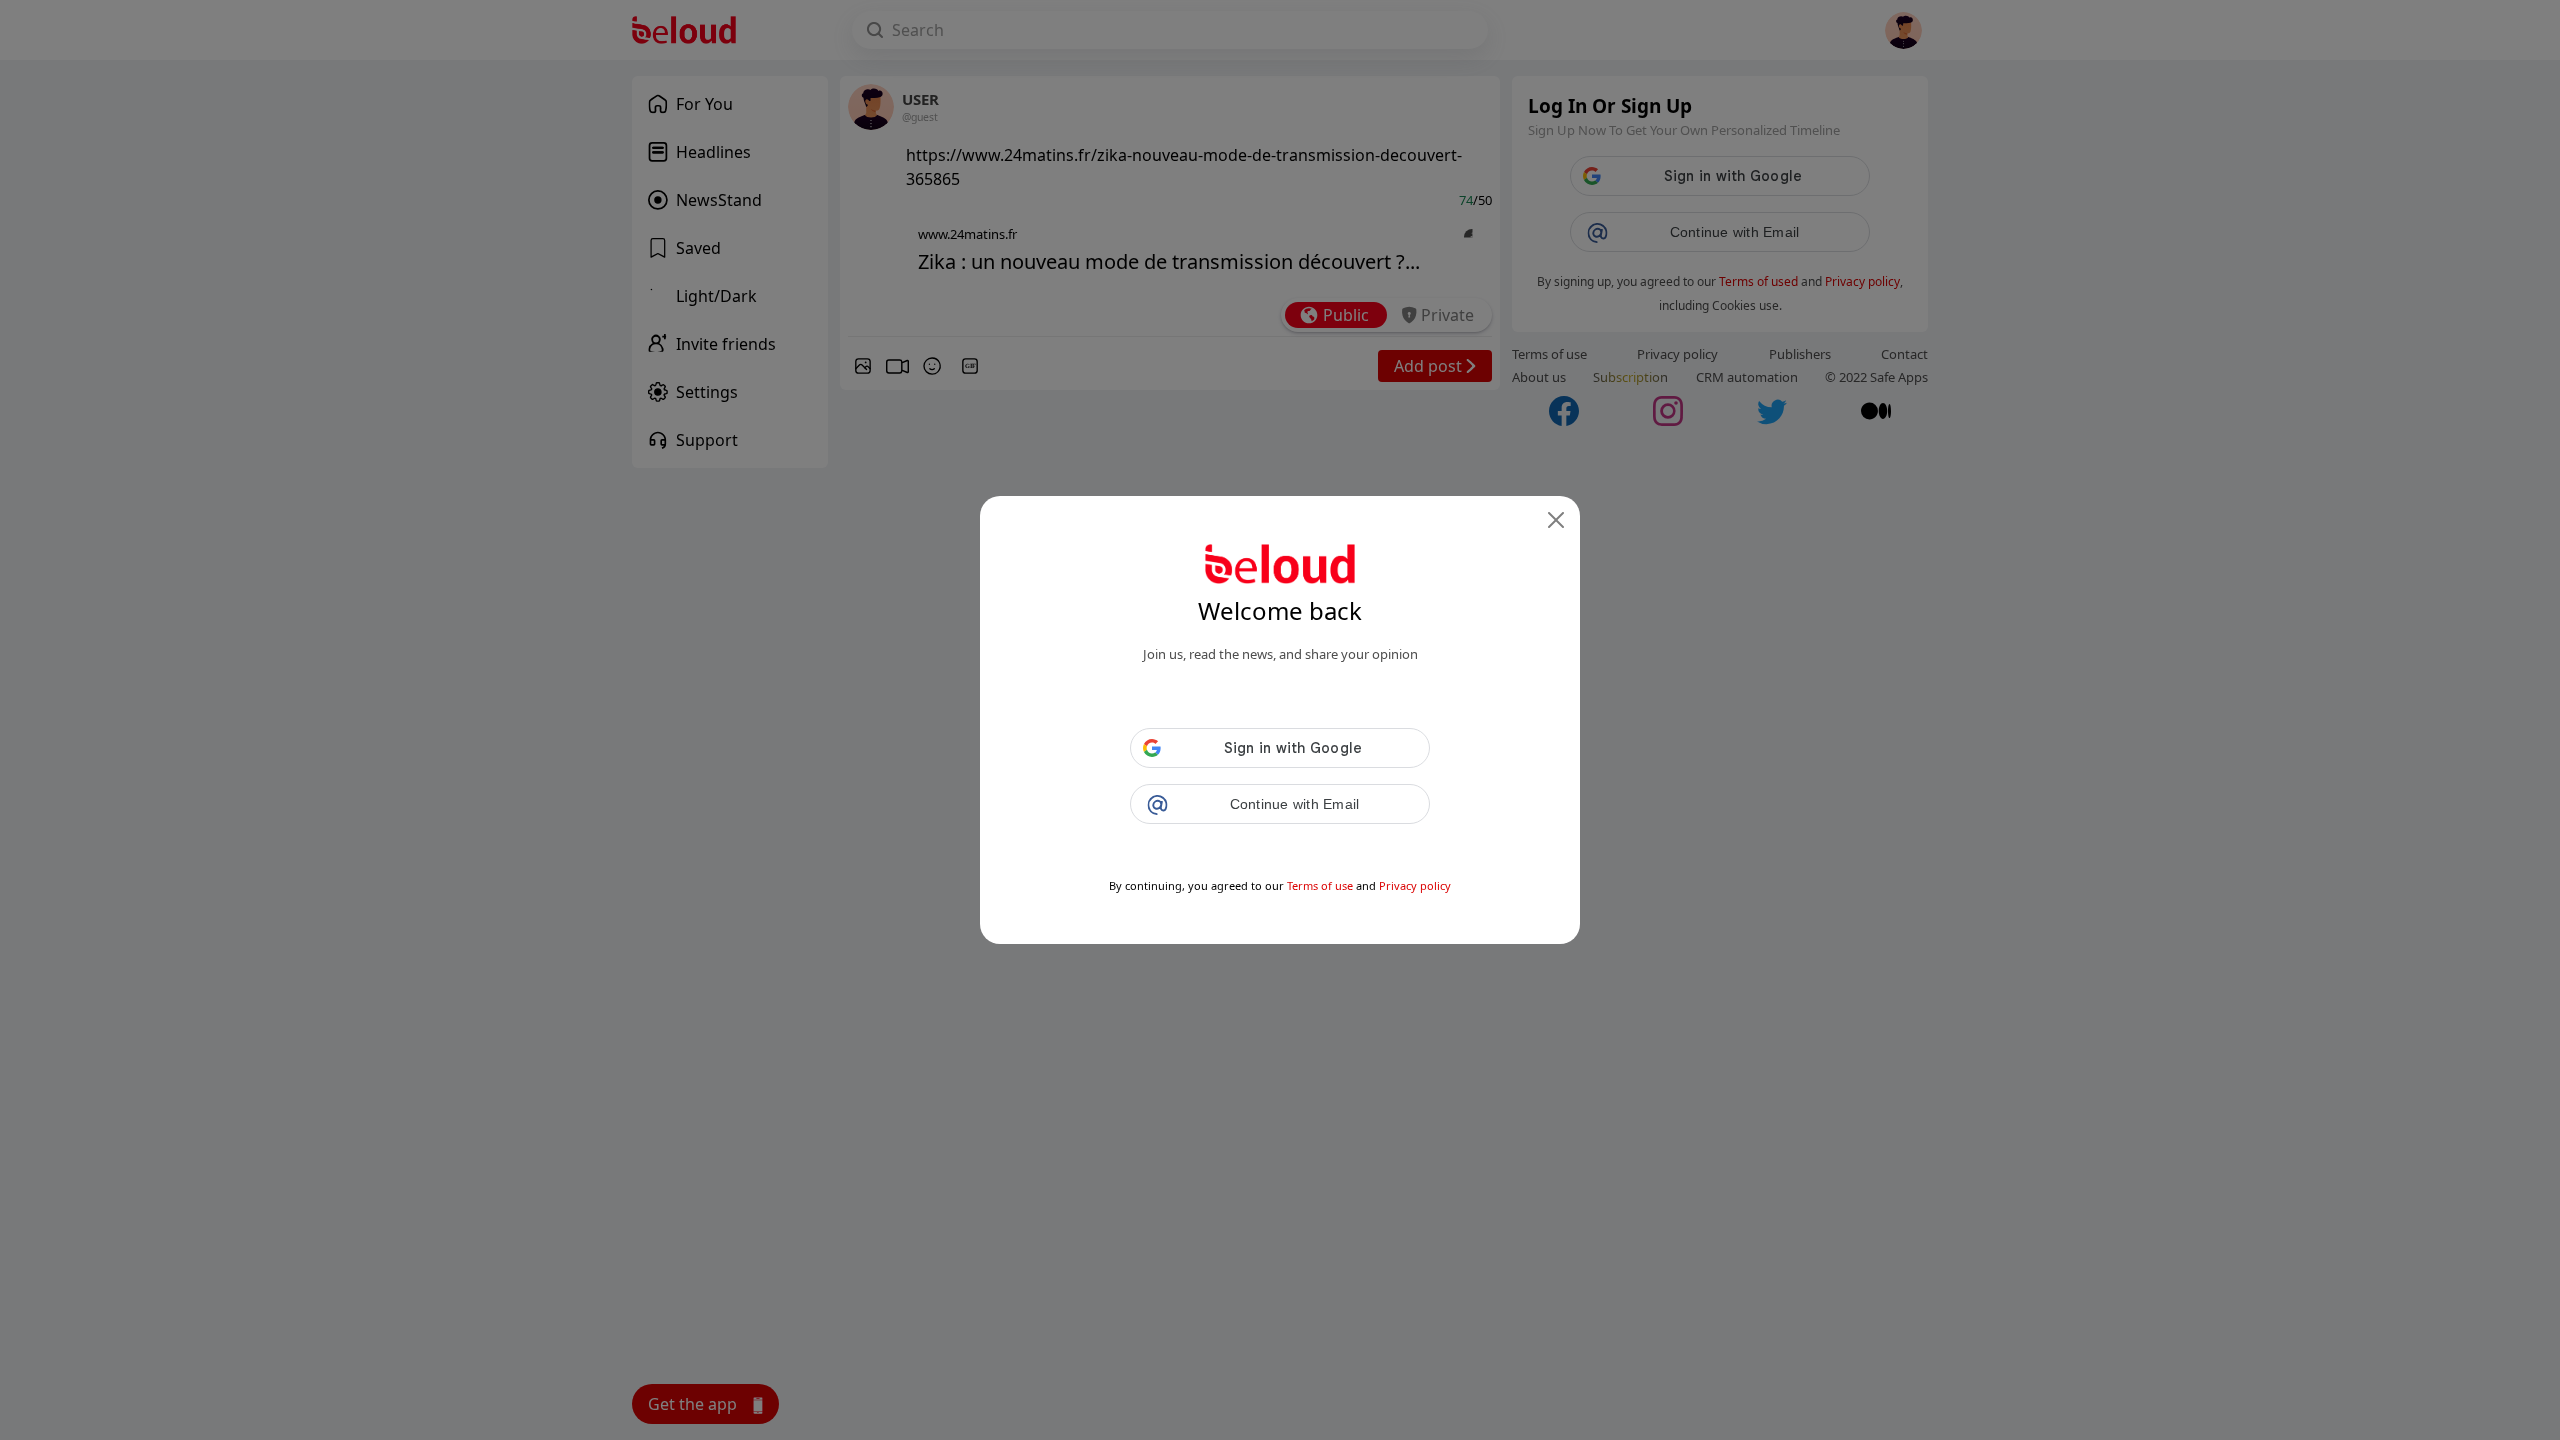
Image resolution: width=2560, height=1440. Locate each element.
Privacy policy (1415, 885)
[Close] (1556, 520)
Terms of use (1320, 885)
